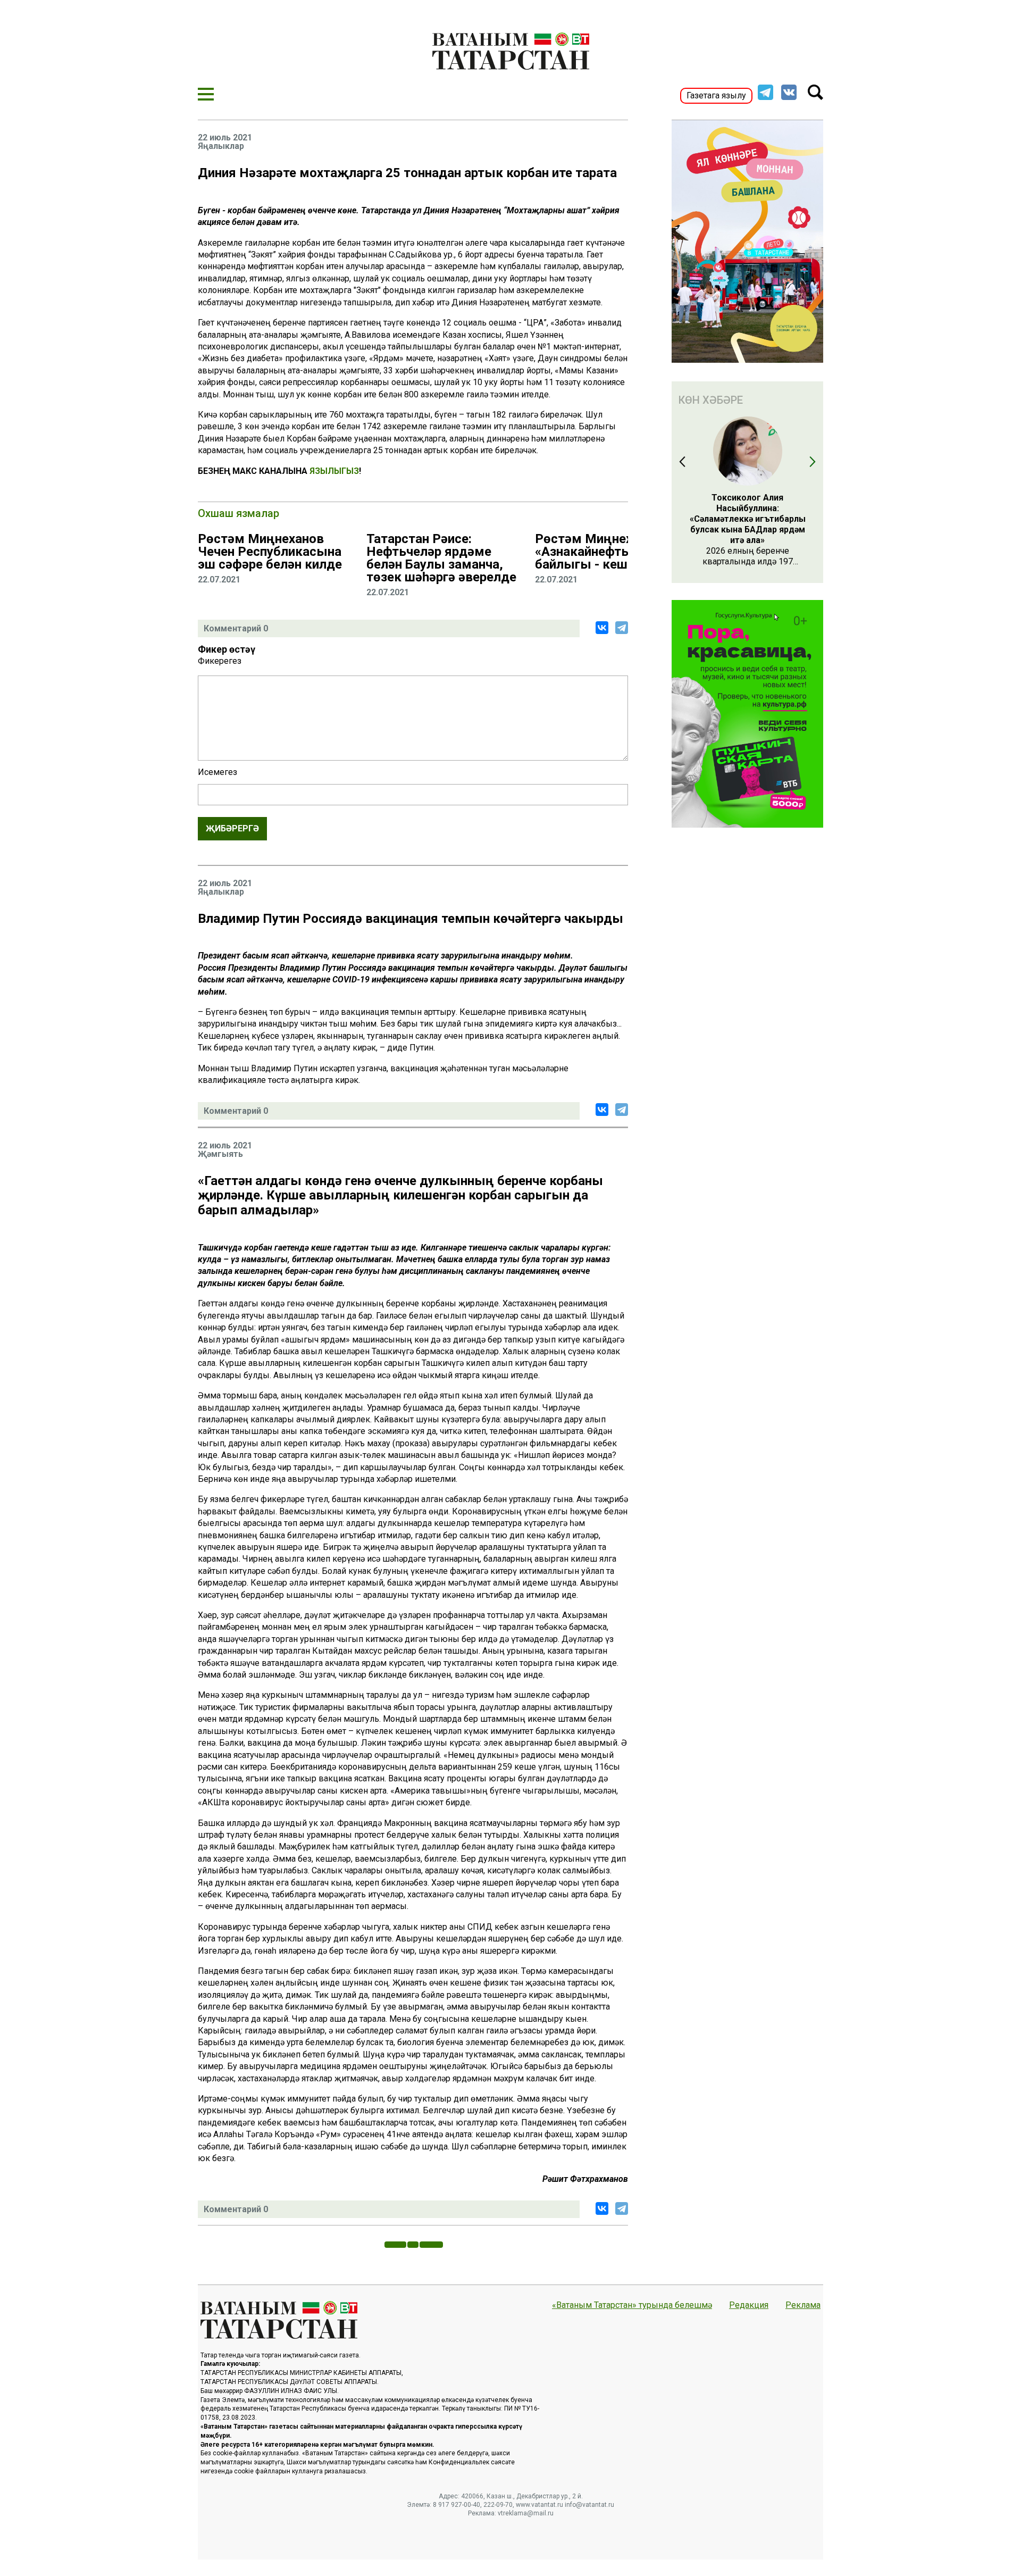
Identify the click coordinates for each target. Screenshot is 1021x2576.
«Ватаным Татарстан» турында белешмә (632, 2305)
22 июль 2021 (225, 138)
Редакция (749, 2305)
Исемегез (217, 772)
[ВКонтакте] (602, 628)
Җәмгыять (220, 1154)
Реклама (803, 2305)
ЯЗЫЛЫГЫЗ (334, 471)
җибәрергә (232, 828)
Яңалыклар (221, 146)
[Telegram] (622, 628)
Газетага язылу (716, 95)
